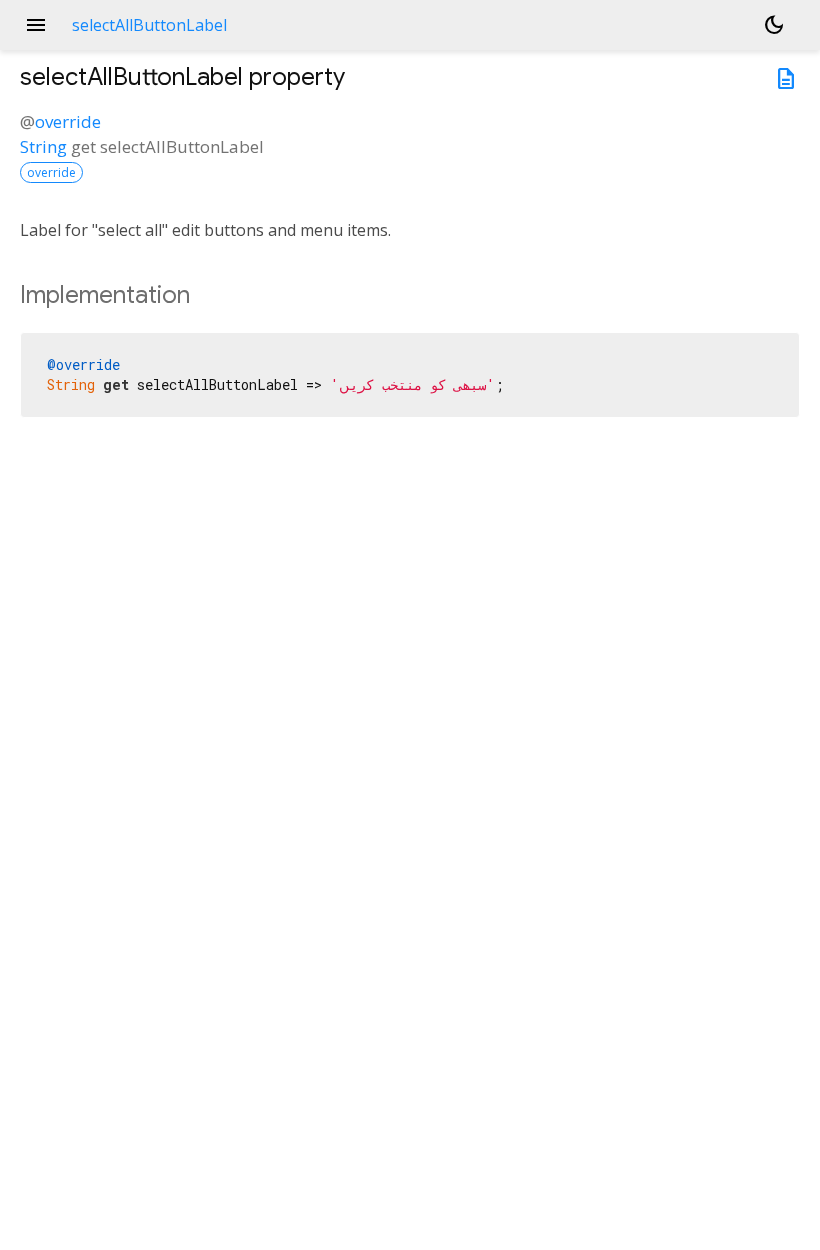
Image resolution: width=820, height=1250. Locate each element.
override (68, 121)
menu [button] (36, 25)
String (43, 146)
